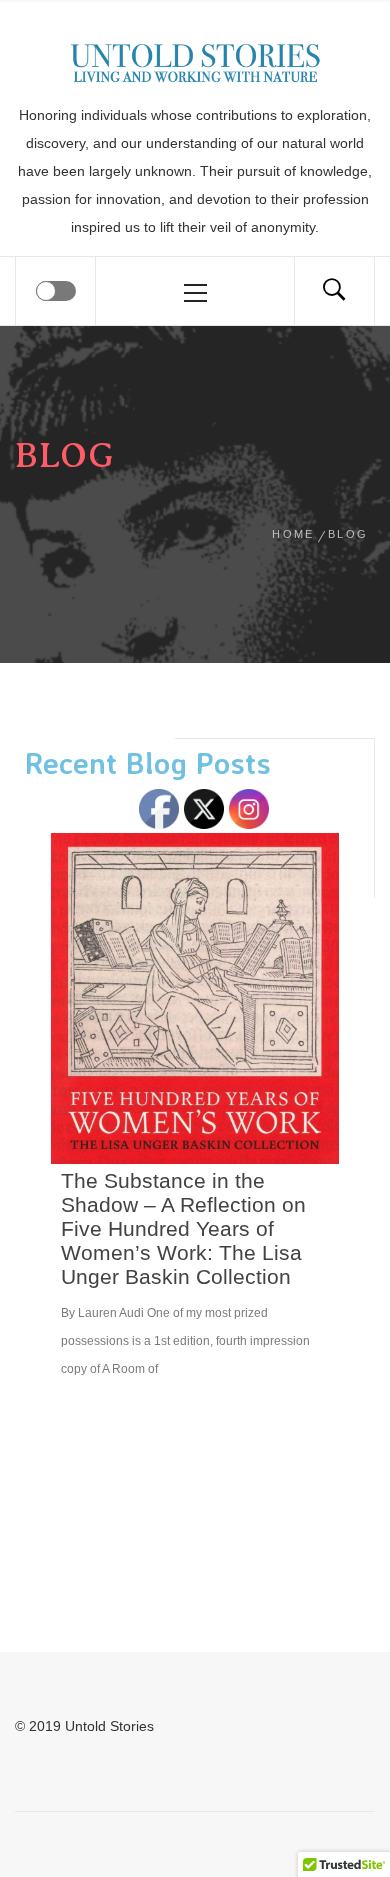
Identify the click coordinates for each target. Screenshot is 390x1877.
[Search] (334, 291)
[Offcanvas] (56, 291)
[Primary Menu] (195, 291)
